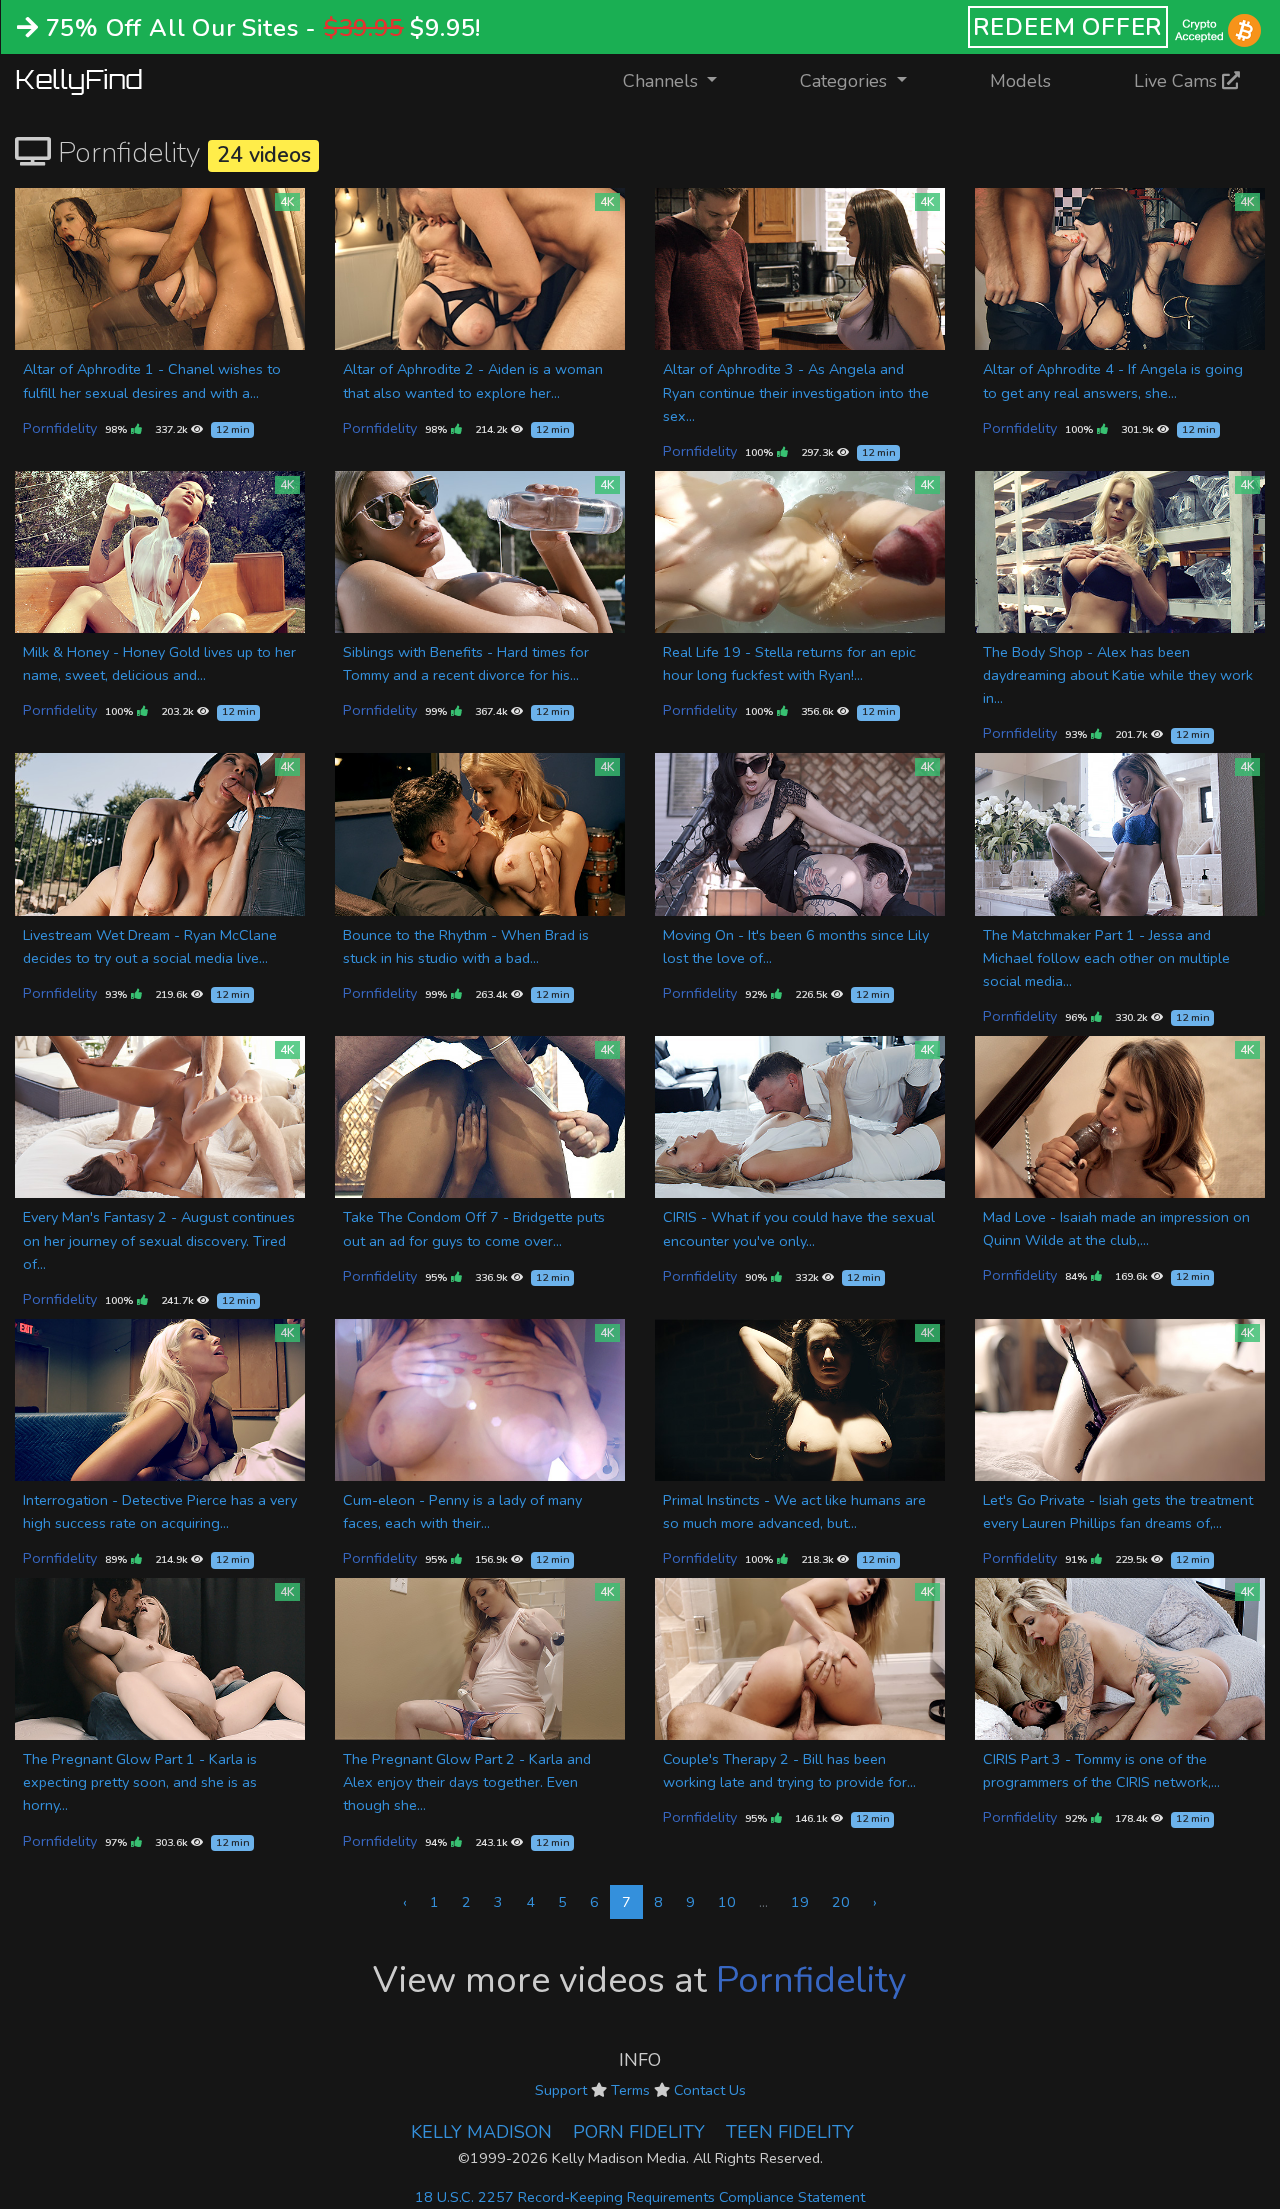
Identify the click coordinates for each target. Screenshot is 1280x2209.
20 (841, 1902)
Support (561, 2090)
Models (1020, 81)
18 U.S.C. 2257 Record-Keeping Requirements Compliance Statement (640, 2197)
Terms (630, 2090)
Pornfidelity (60, 428)
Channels (682, 80)
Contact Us (710, 2090)
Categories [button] (846, 81)
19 (800, 1902)
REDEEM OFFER (1068, 27)
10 (727, 1902)
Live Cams (1178, 81)
